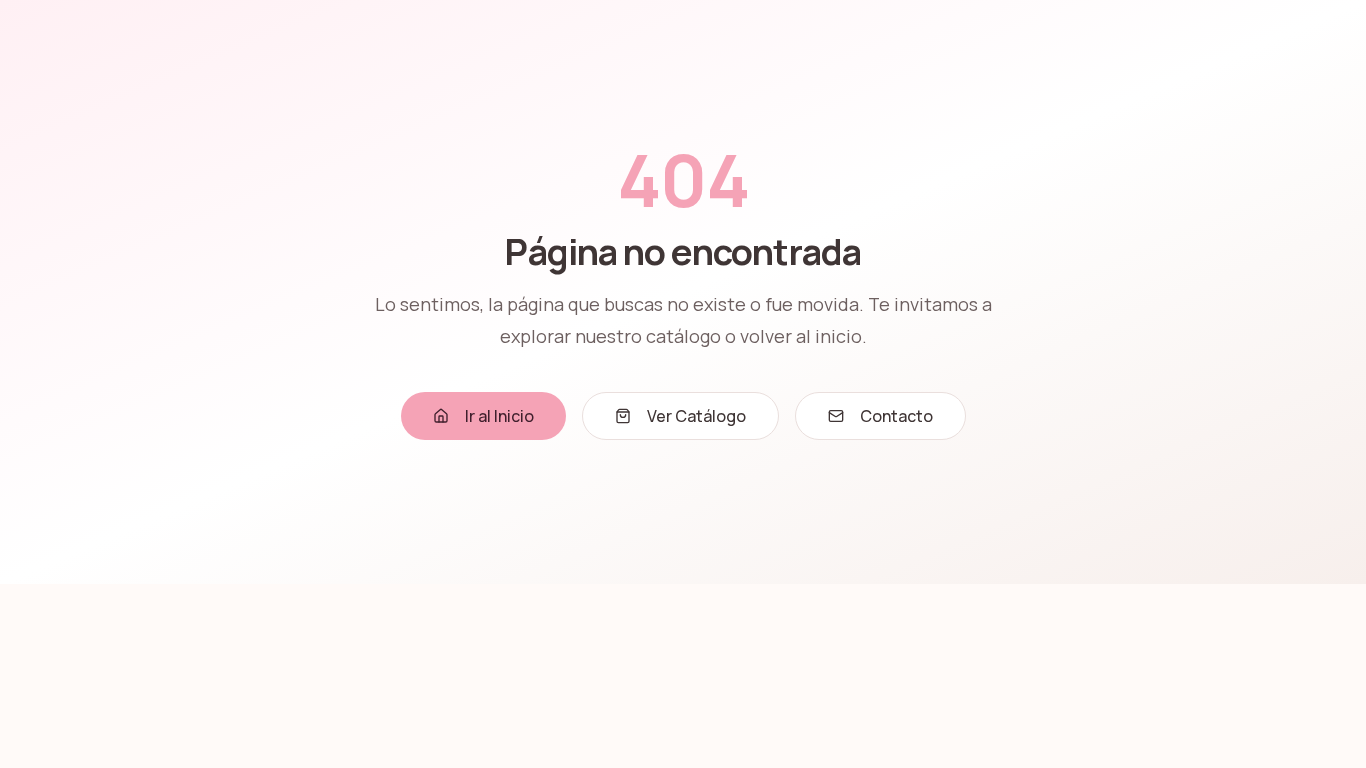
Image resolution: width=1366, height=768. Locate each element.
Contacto (896, 416)
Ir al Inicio (499, 416)
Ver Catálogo (696, 416)
